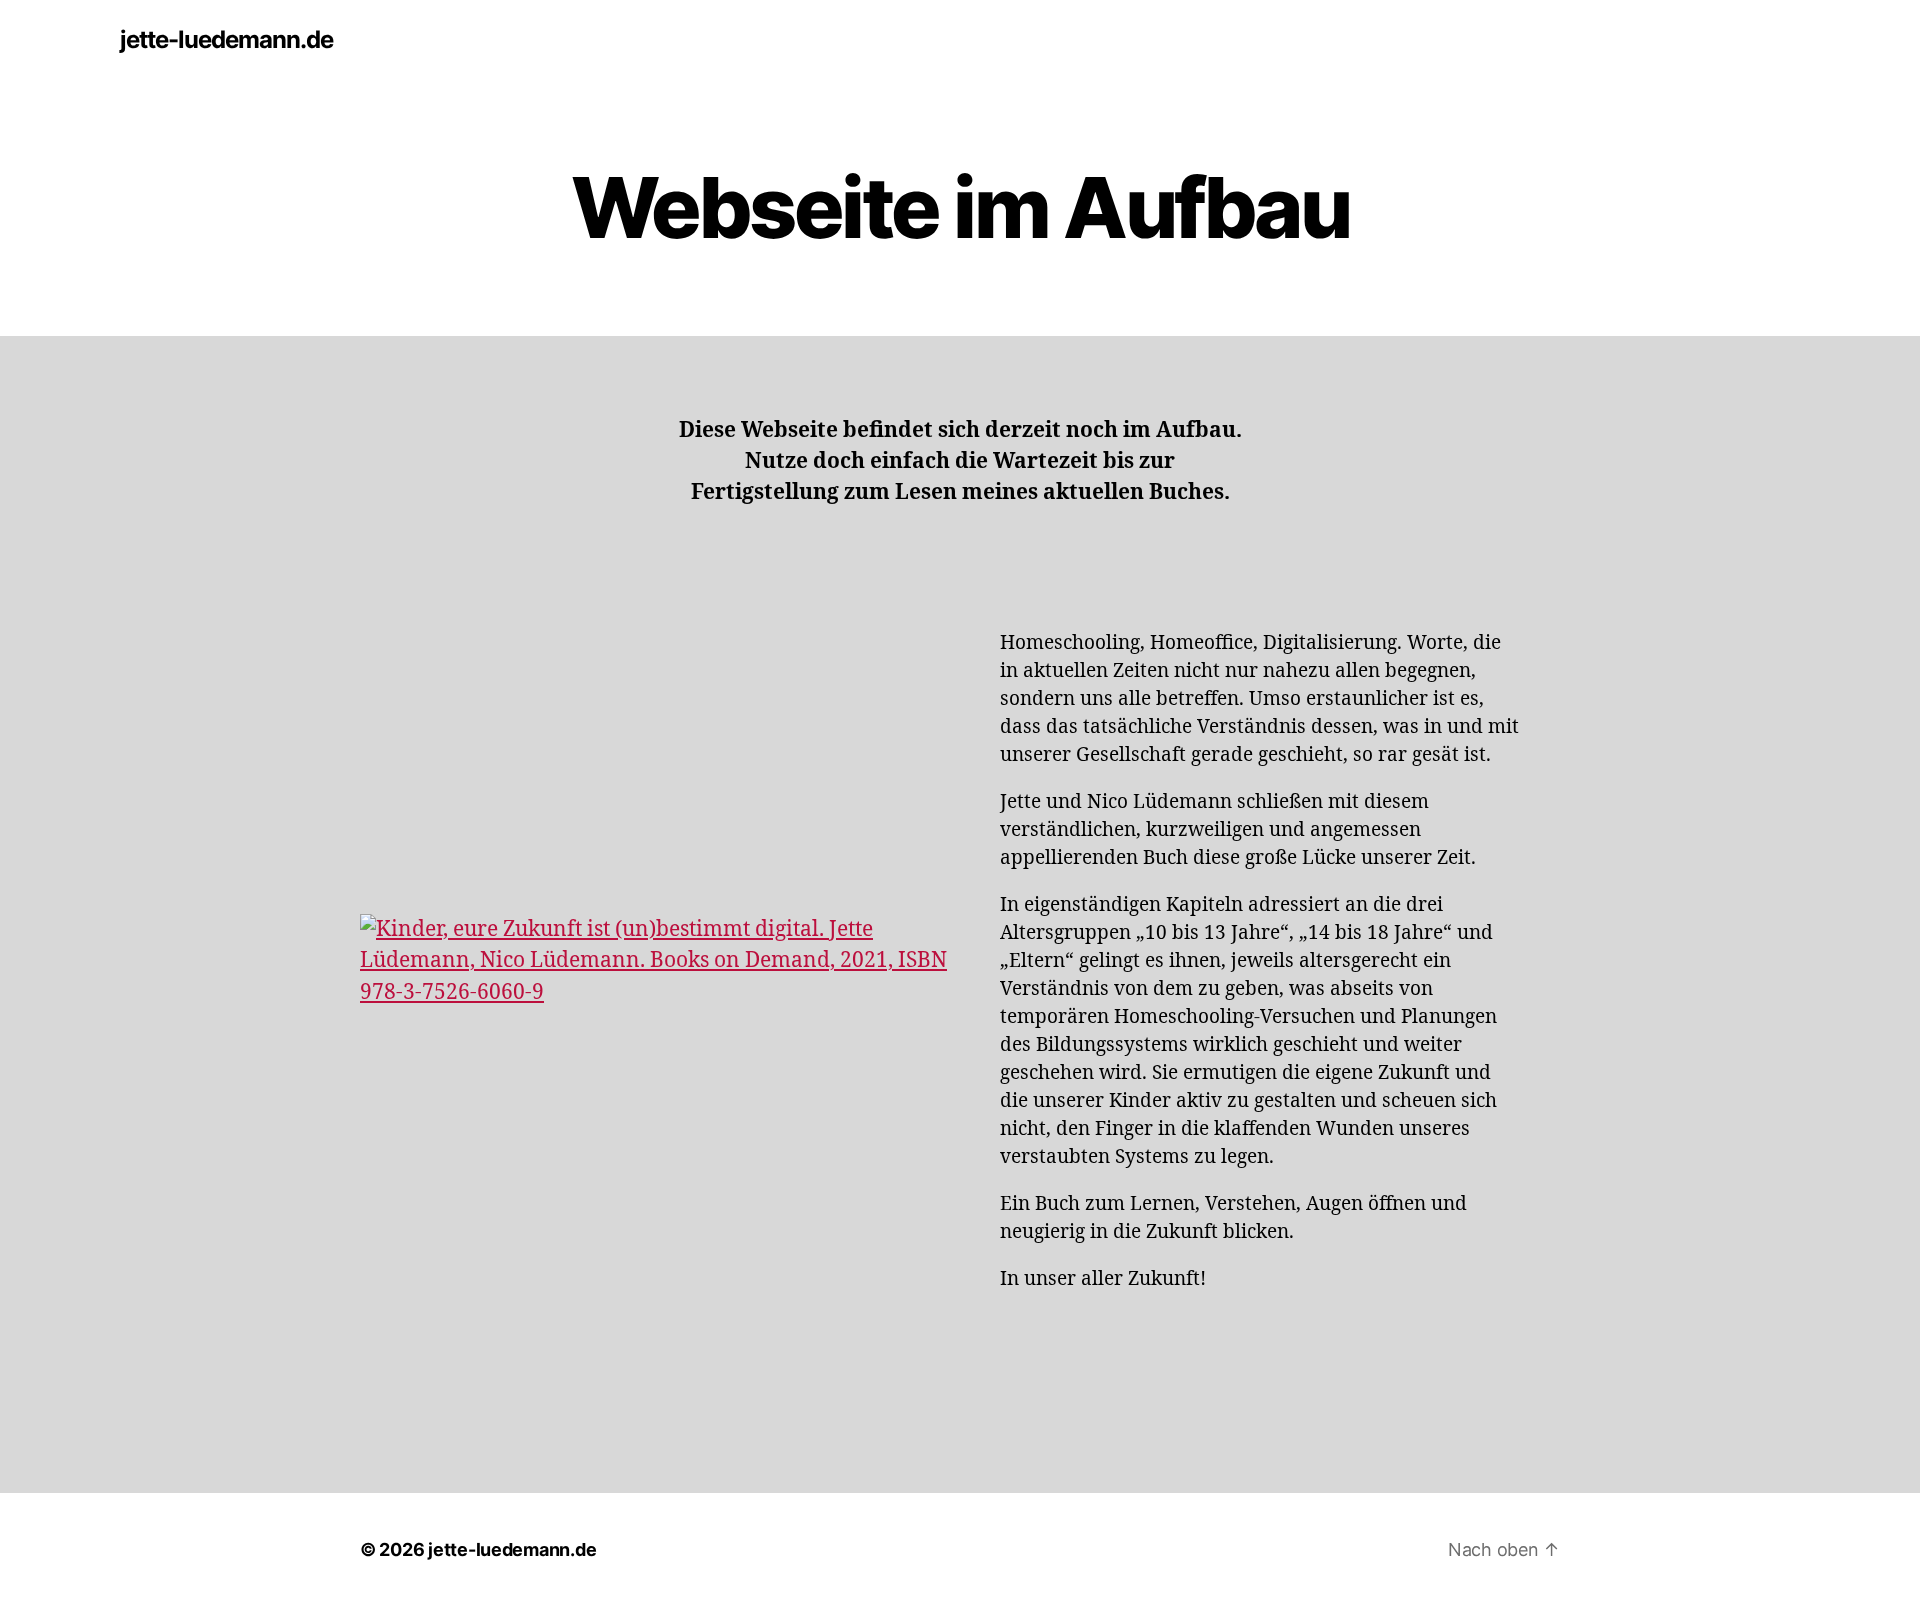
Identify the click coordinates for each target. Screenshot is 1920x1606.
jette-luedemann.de (226, 40)
